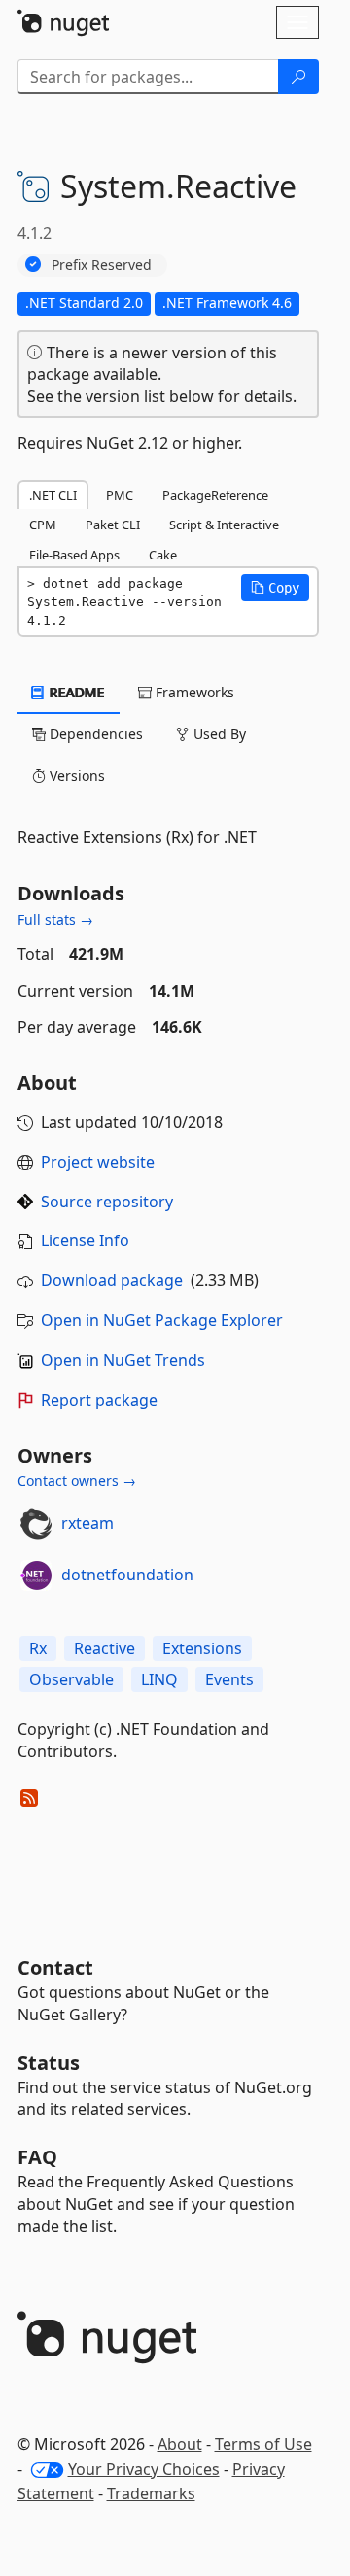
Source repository (107, 1202)
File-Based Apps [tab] (74, 555)
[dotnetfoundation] (36, 1576)
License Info (85, 1240)
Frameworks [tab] (193, 692)
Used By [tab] (218, 734)
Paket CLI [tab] (113, 525)
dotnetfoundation (127, 1575)
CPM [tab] (43, 525)
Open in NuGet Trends (123, 1360)
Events (229, 1679)
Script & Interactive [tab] (224, 525)
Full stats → (55, 919)
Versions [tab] (75, 776)
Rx (38, 1648)
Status (49, 2063)
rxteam (87, 1523)
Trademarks (151, 2493)
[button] (275, 588)
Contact (55, 1967)
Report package (99, 1400)
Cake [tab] (163, 555)
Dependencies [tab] (94, 734)
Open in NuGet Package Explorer (162, 1320)
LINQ (159, 1679)
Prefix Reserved (102, 265)
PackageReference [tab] (215, 495)
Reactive (105, 1648)
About (180, 2444)
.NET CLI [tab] (53, 495)
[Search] (298, 77)
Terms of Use (263, 2444)
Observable (71, 1679)
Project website (98, 1162)
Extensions (202, 1648)
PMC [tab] (120, 495)
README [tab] (75, 692)
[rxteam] (36, 1524)
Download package (112, 1280)
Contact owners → (77, 1481)
